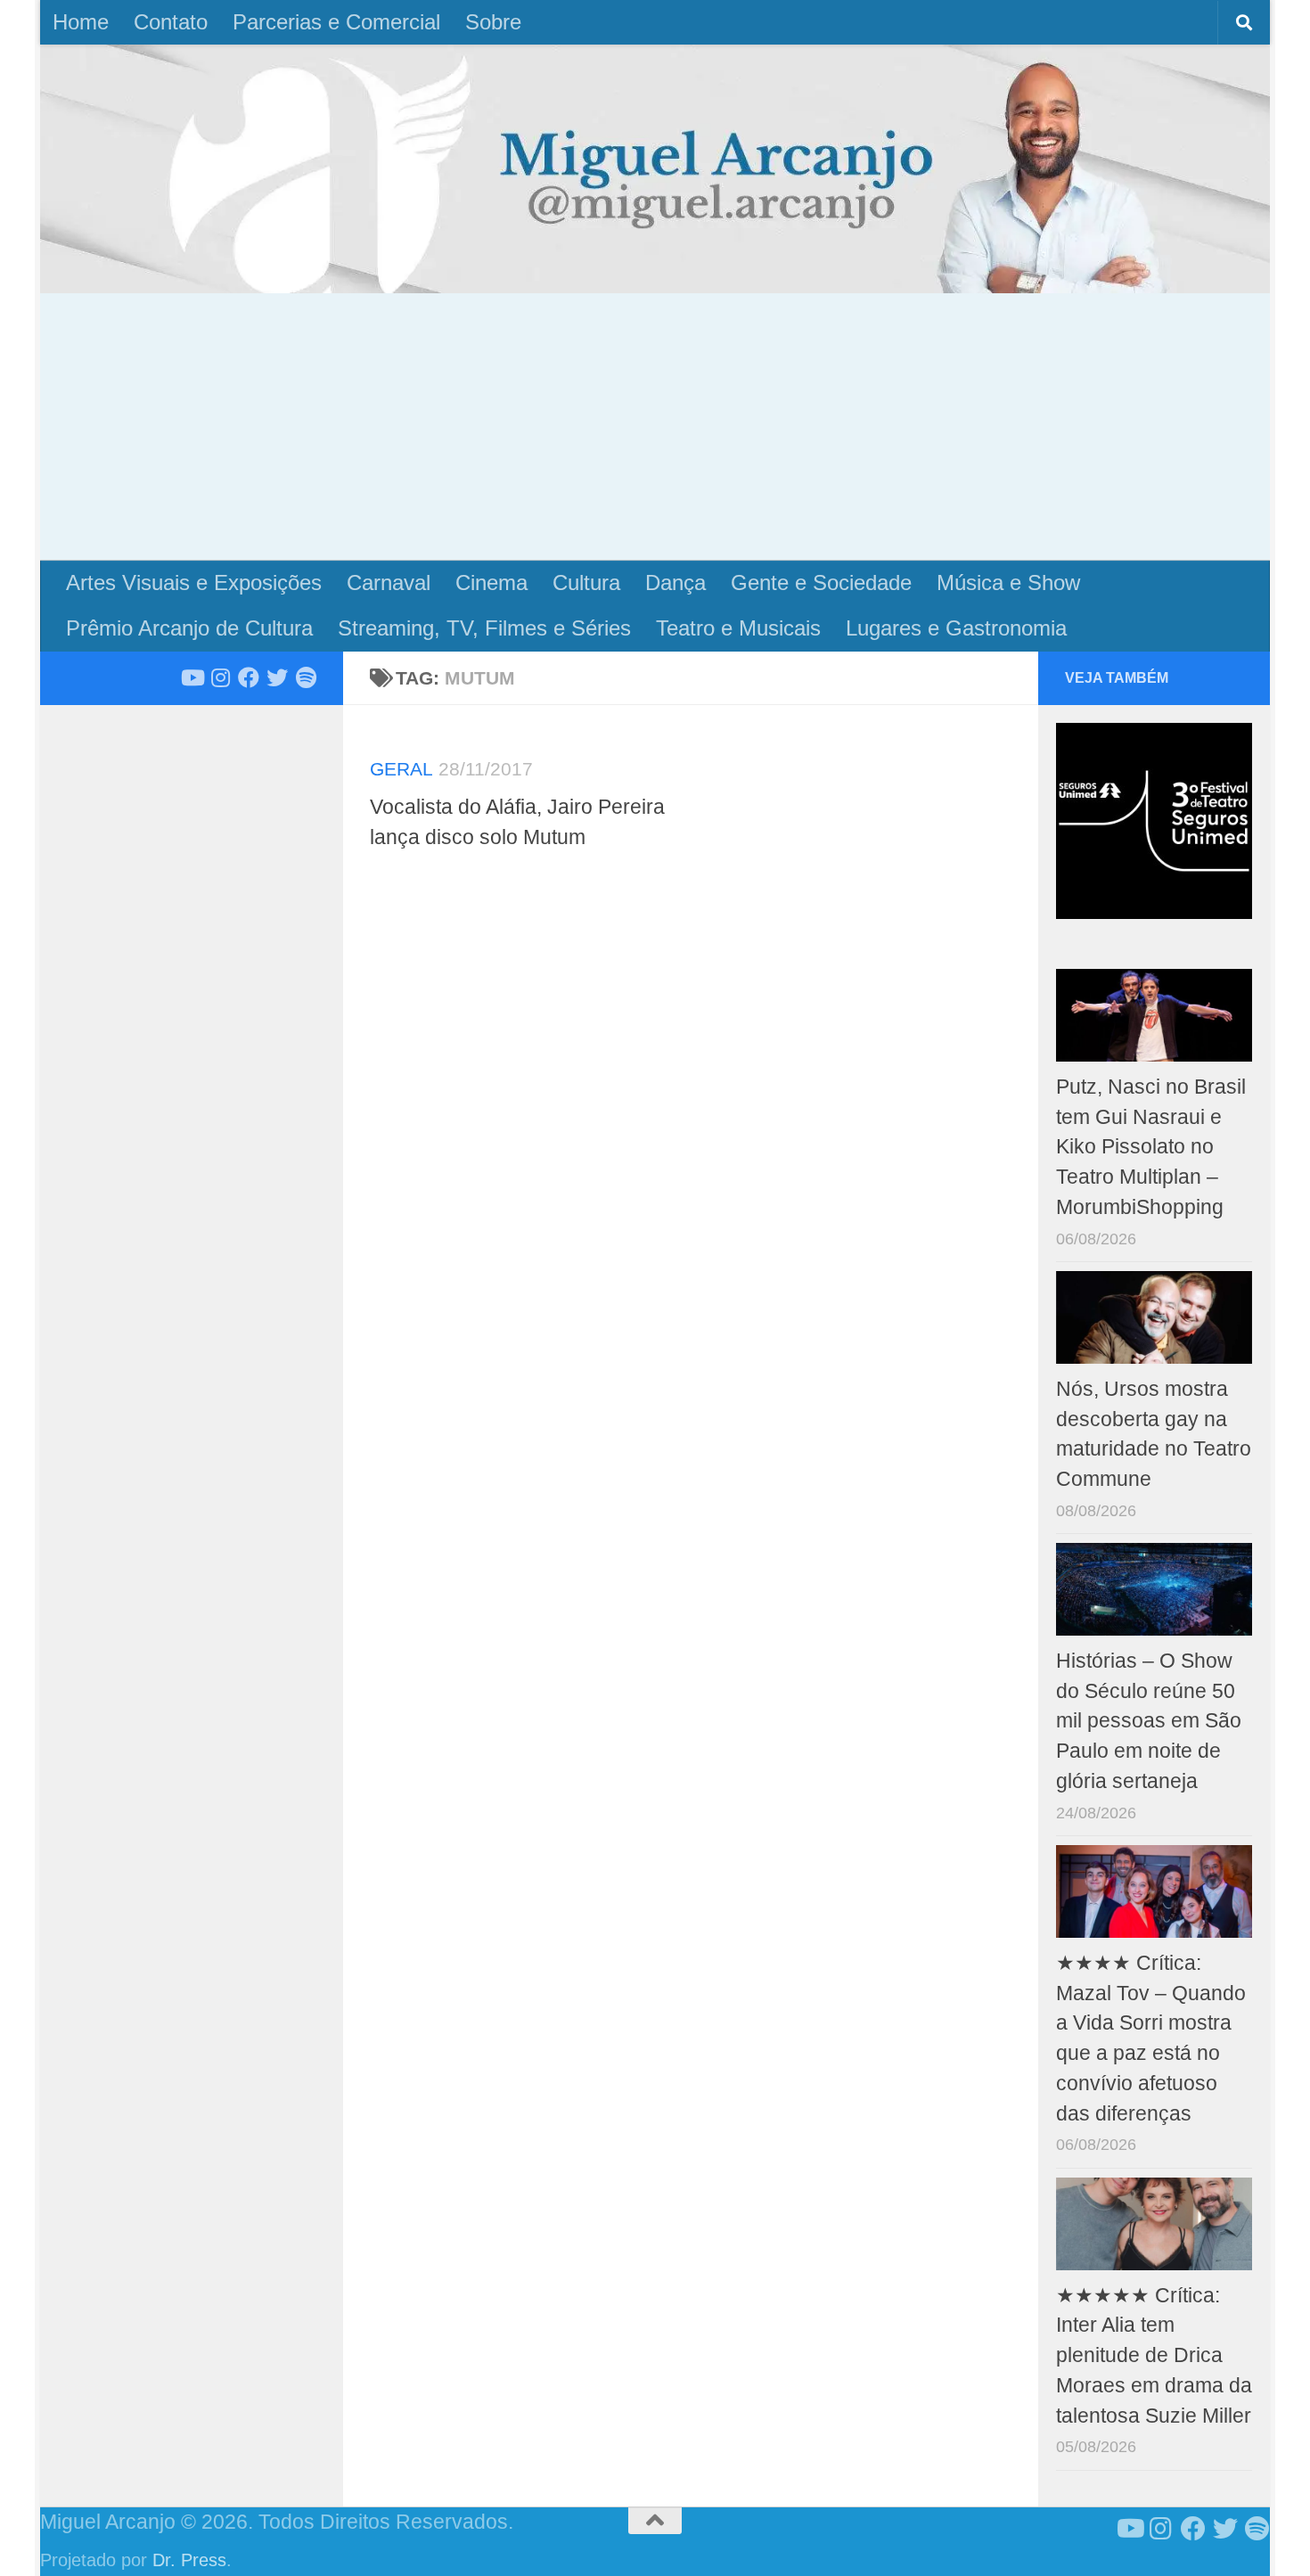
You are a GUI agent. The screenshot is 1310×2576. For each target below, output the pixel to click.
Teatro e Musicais (738, 628)
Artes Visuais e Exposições (194, 582)
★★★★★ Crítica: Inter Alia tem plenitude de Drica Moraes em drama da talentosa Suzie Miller (1154, 2356)
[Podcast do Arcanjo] (306, 677)
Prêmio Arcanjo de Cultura (189, 628)
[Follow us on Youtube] (192, 677)
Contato (171, 22)
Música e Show (1008, 582)
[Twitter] (277, 677)
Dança (675, 582)
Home (81, 22)
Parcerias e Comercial (336, 22)
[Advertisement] (655, 427)
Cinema (491, 582)
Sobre (493, 22)
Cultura (586, 582)
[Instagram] (220, 677)
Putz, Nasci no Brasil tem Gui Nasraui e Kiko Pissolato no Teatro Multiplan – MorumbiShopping (1151, 1147)
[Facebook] (249, 677)
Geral (401, 769)
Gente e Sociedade (821, 582)
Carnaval (389, 582)
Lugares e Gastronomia (956, 628)
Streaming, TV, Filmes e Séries (484, 628)
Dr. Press (189, 2560)
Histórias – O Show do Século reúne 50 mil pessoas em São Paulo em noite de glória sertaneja (1149, 1721)
